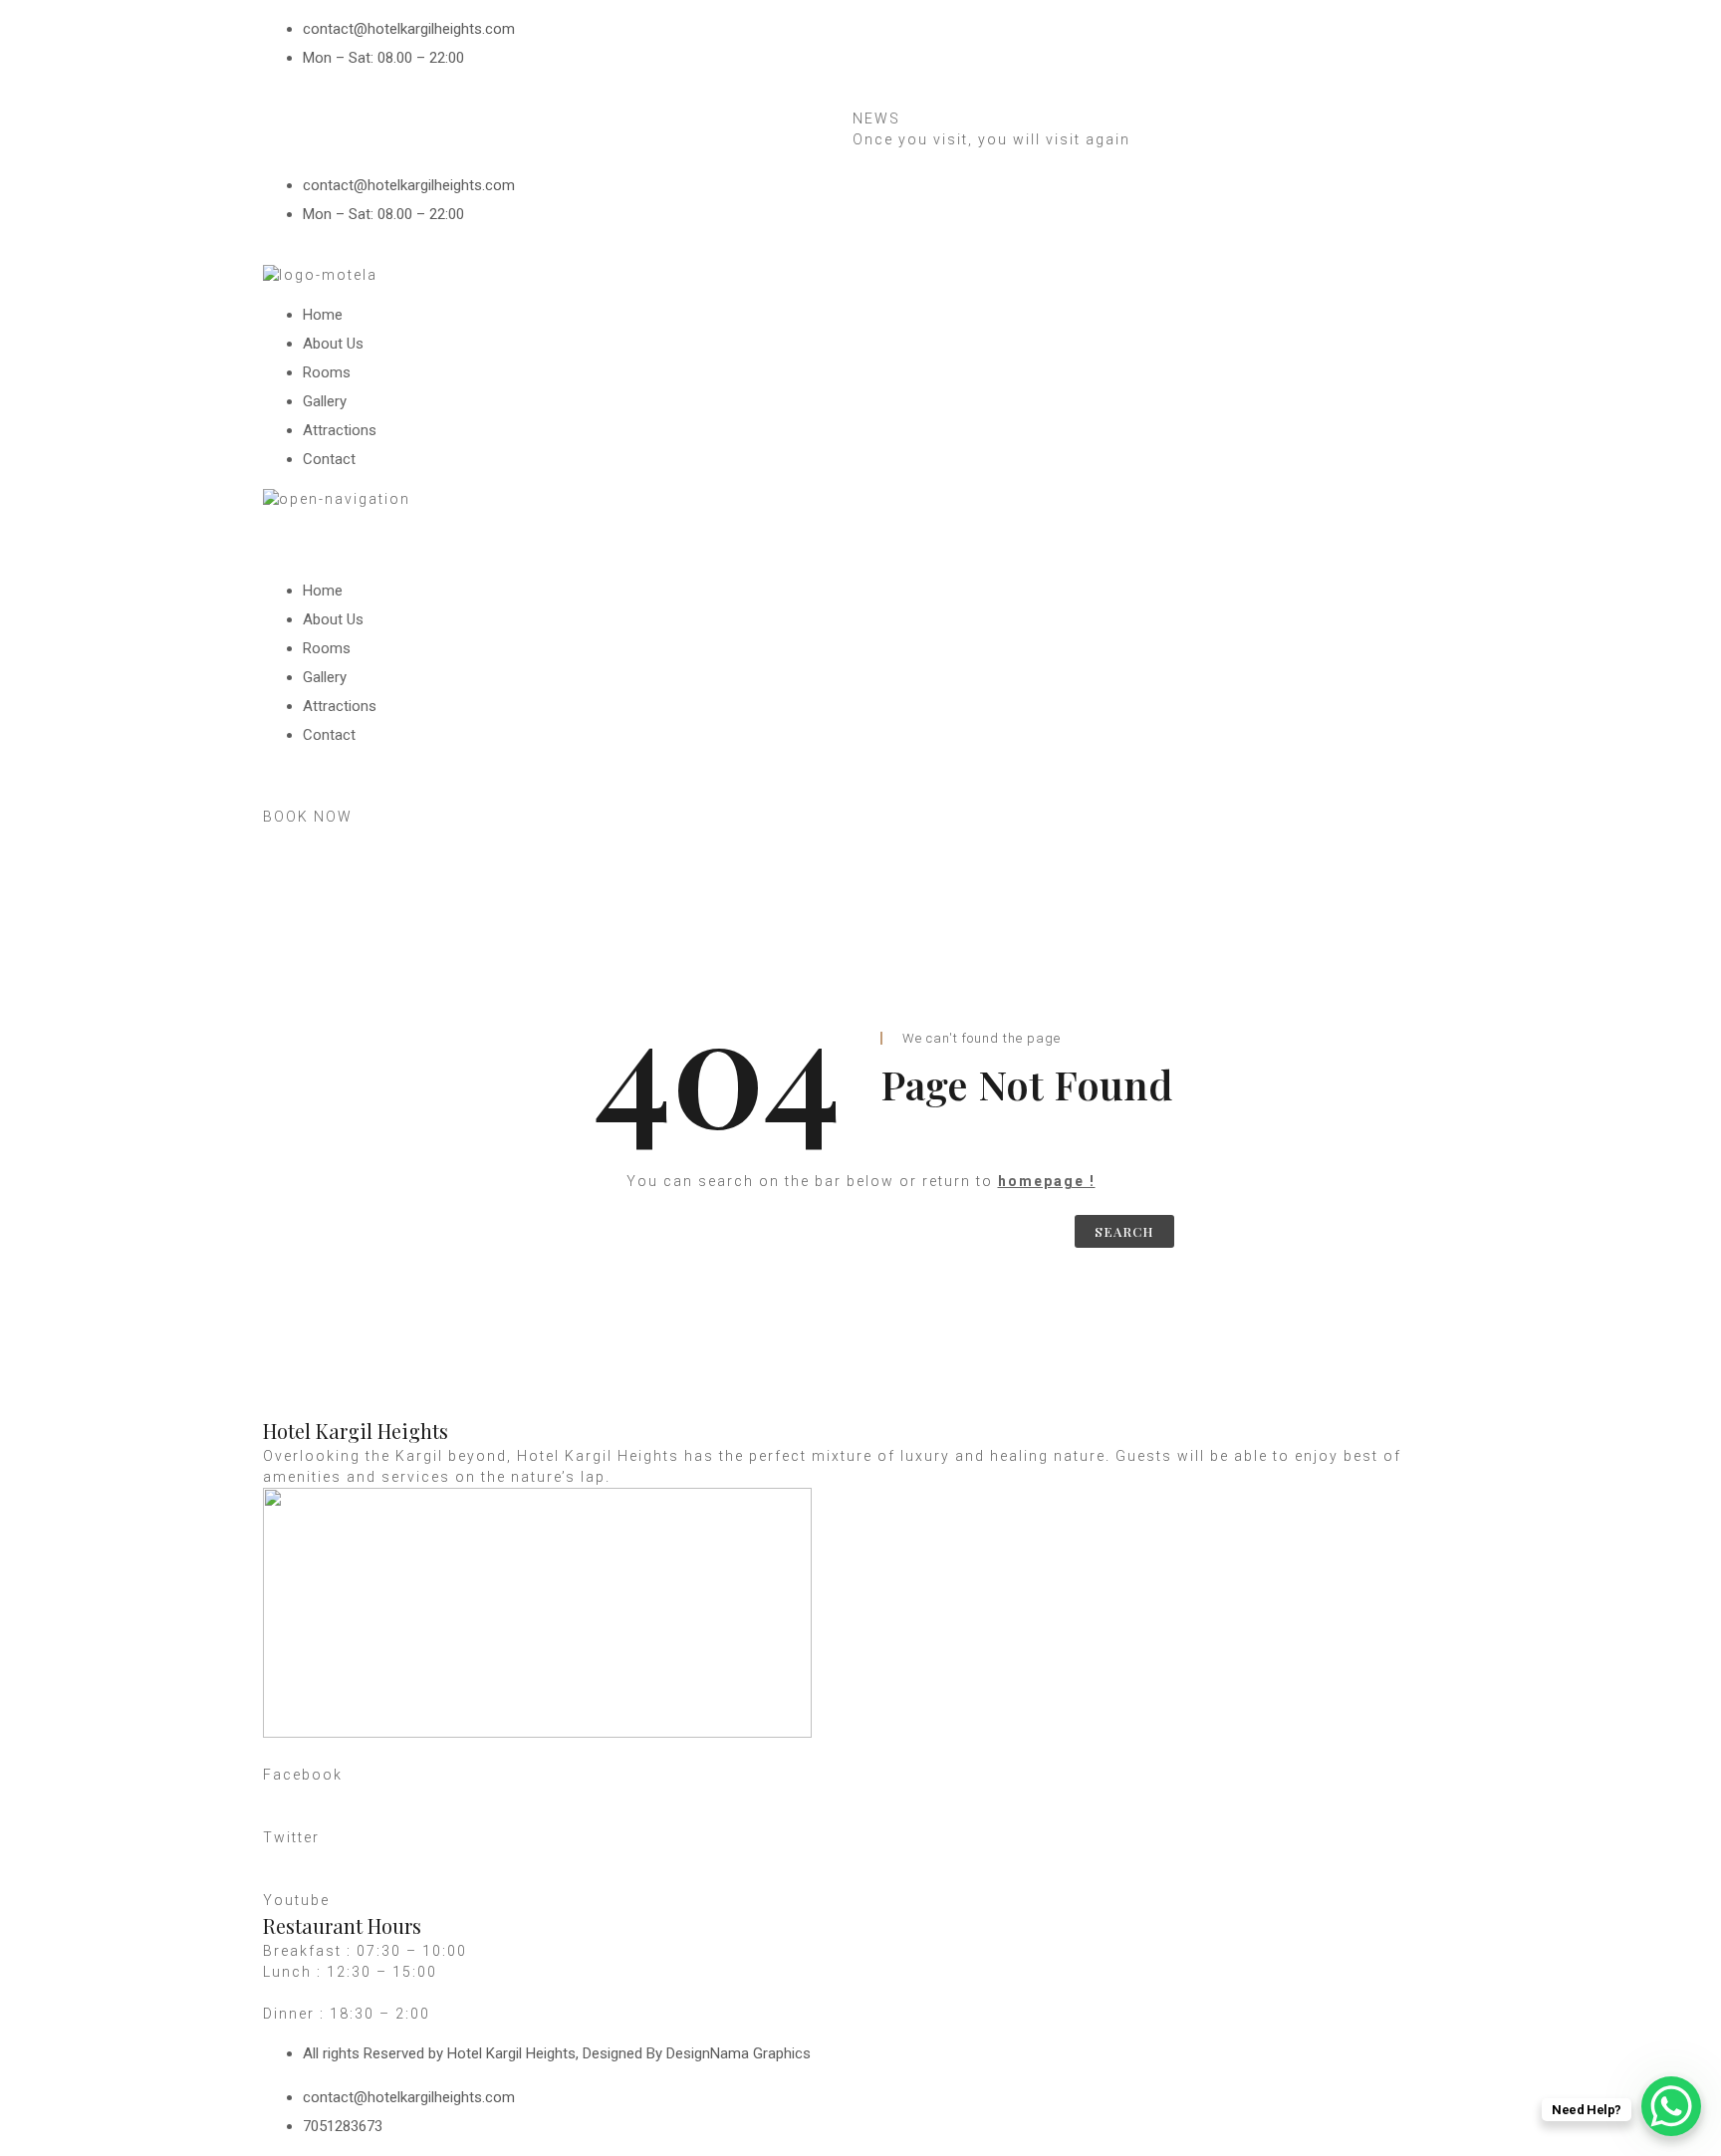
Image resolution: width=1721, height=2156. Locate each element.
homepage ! (1047, 1181)
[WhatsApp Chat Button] (1671, 2106)
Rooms (327, 372)
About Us (333, 344)
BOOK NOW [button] (308, 817)
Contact (329, 459)
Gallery (325, 401)
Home (323, 315)
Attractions (340, 430)
